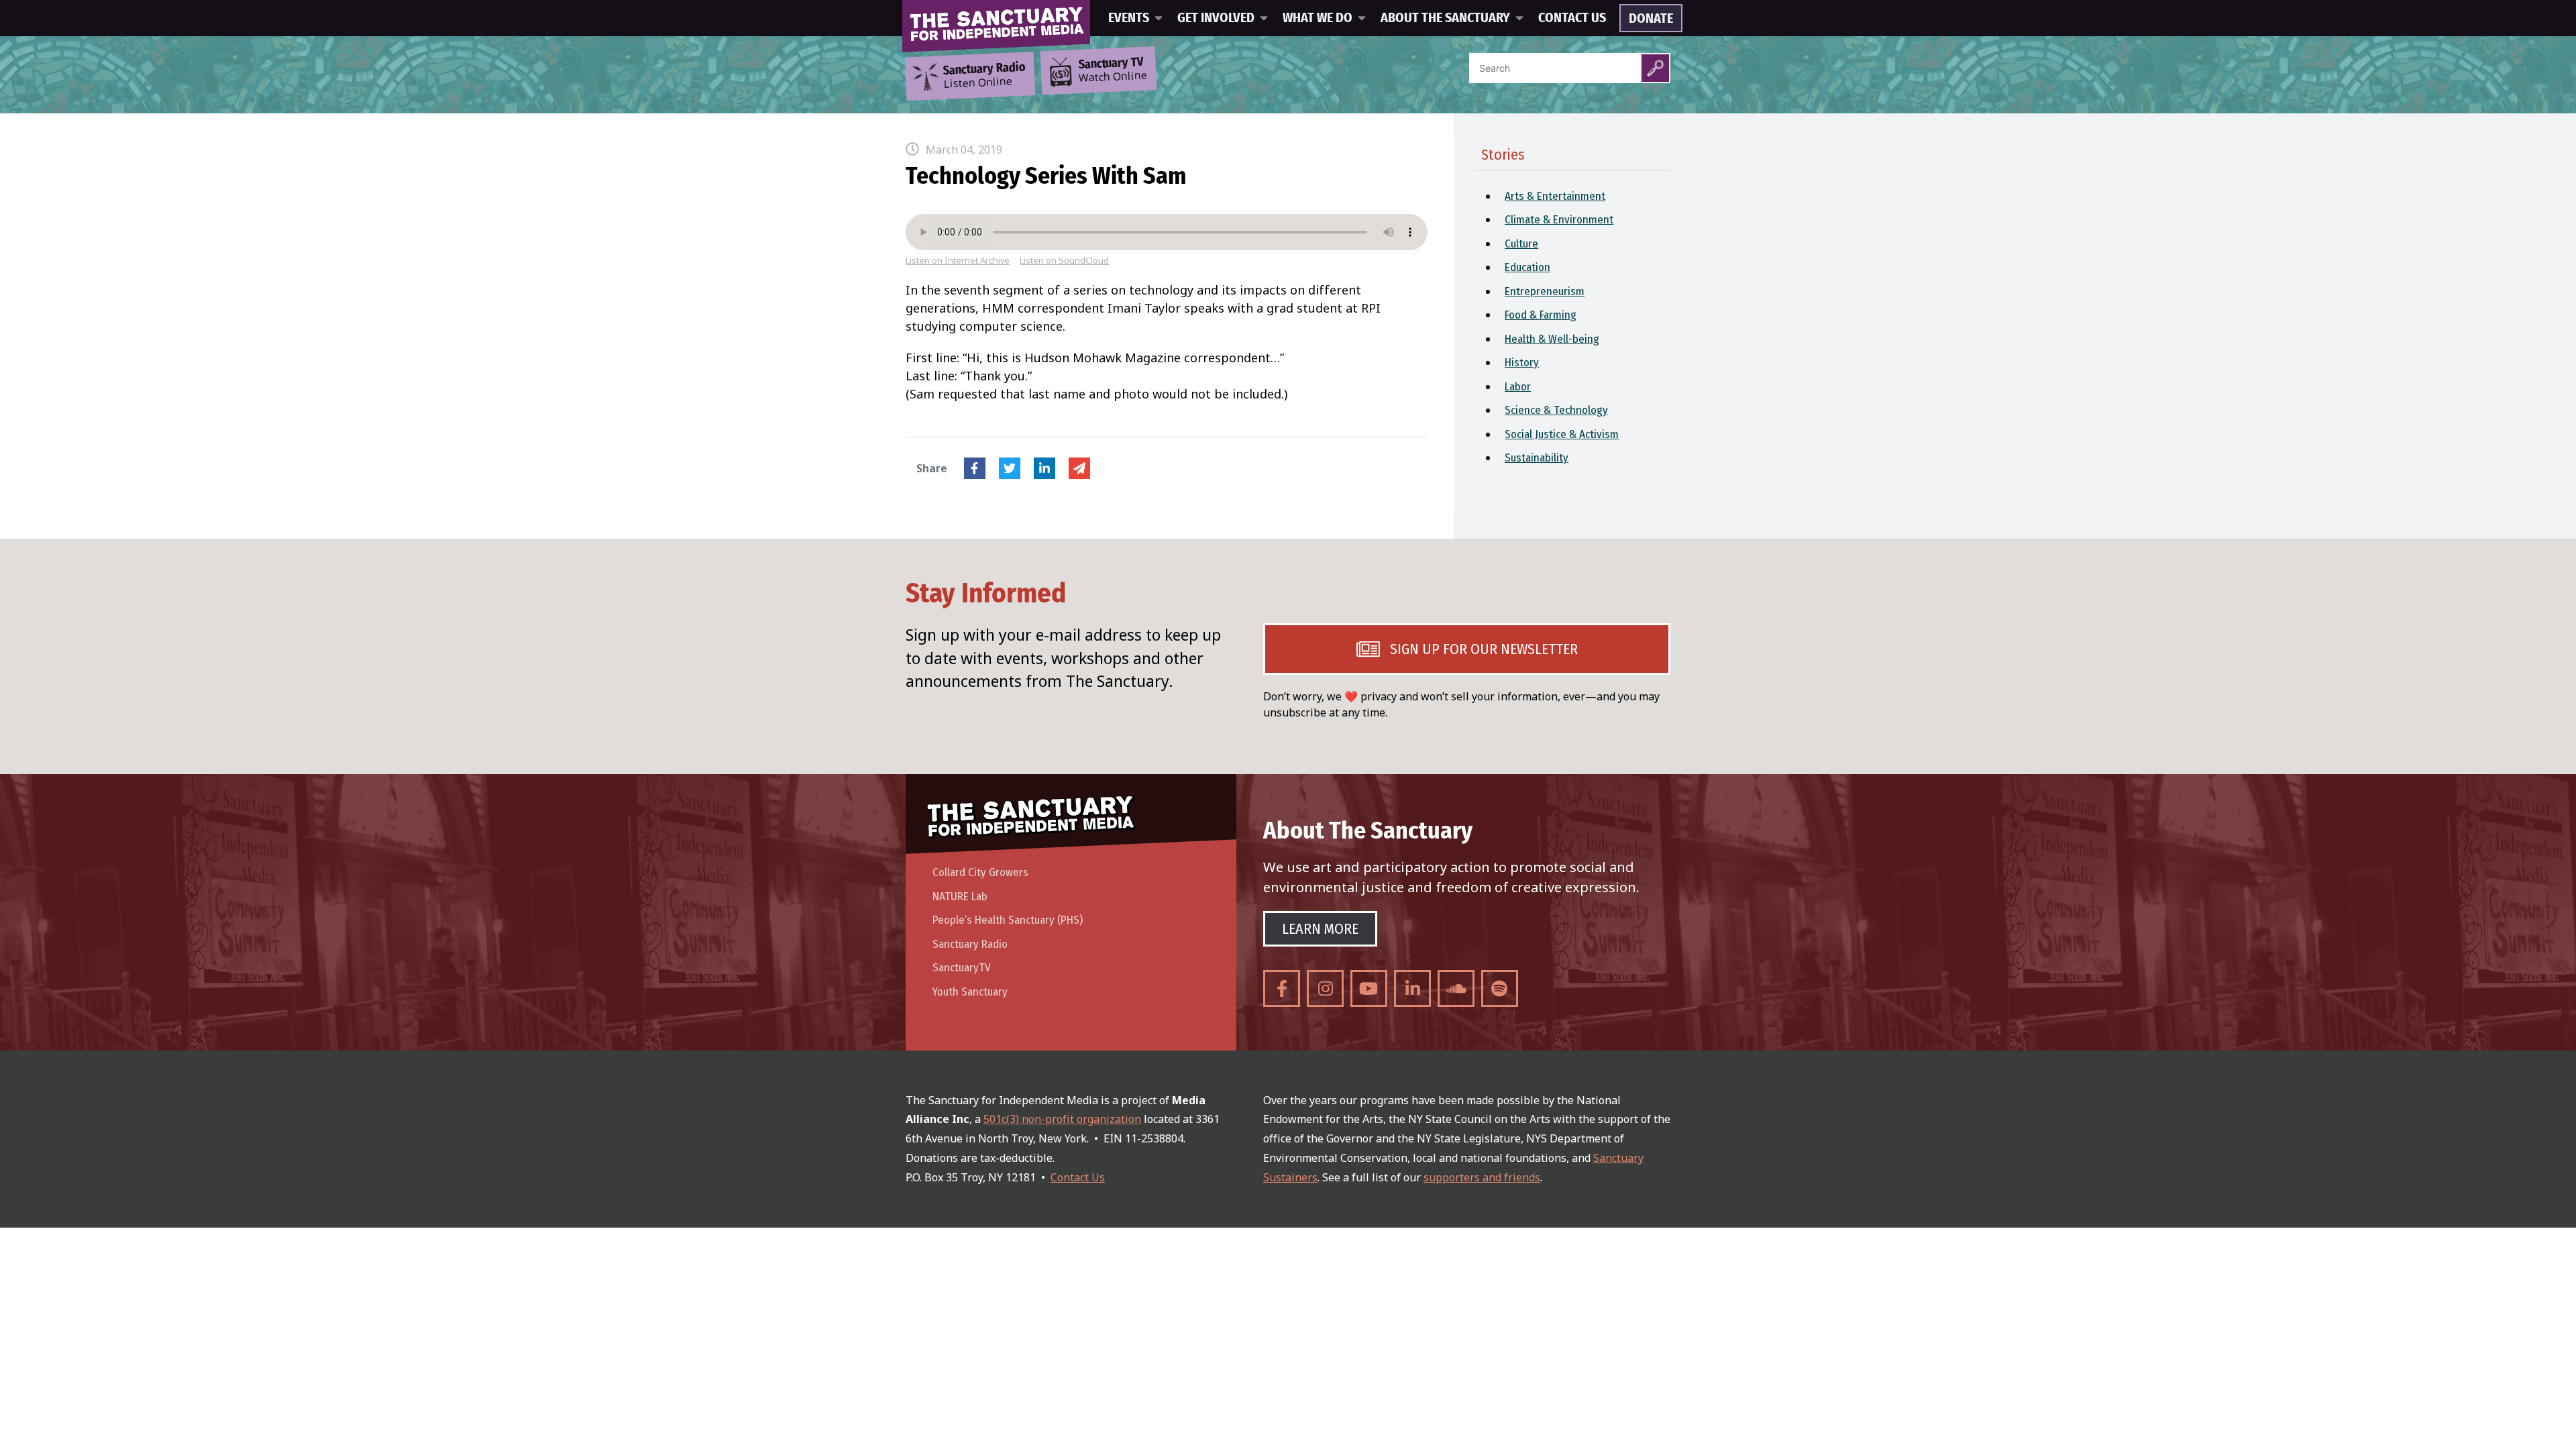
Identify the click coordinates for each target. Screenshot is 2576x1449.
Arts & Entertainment (1555, 196)
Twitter (1010, 468)
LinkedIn (1044, 468)
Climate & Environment (1559, 220)
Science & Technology (1556, 410)
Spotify (1500, 988)
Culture (1521, 244)
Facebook (975, 468)
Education (1527, 267)
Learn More (1320, 929)
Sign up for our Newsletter (1484, 649)
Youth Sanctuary (970, 992)
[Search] (1655, 68)
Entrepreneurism (1545, 291)
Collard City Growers (980, 872)
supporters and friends (1482, 1177)
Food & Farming (1541, 315)
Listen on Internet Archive (958, 261)
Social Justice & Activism (1562, 434)
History (1522, 363)
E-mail (1079, 468)
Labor (1518, 387)
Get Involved (1216, 18)
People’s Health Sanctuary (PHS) (1008, 920)
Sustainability (1537, 458)
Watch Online (1113, 70)
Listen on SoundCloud (1064, 261)
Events (1129, 18)
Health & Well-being (1552, 339)
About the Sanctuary (1445, 18)
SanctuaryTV (962, 968)
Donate (1651, 19)
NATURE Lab (960, 897)
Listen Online (984, 76)
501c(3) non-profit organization (1062, 1119)
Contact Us (1572, 18)
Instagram (1325, 988)
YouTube (1369, 988)
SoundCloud (1456, 988)
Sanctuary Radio (970, 944)
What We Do (1318, 18)
